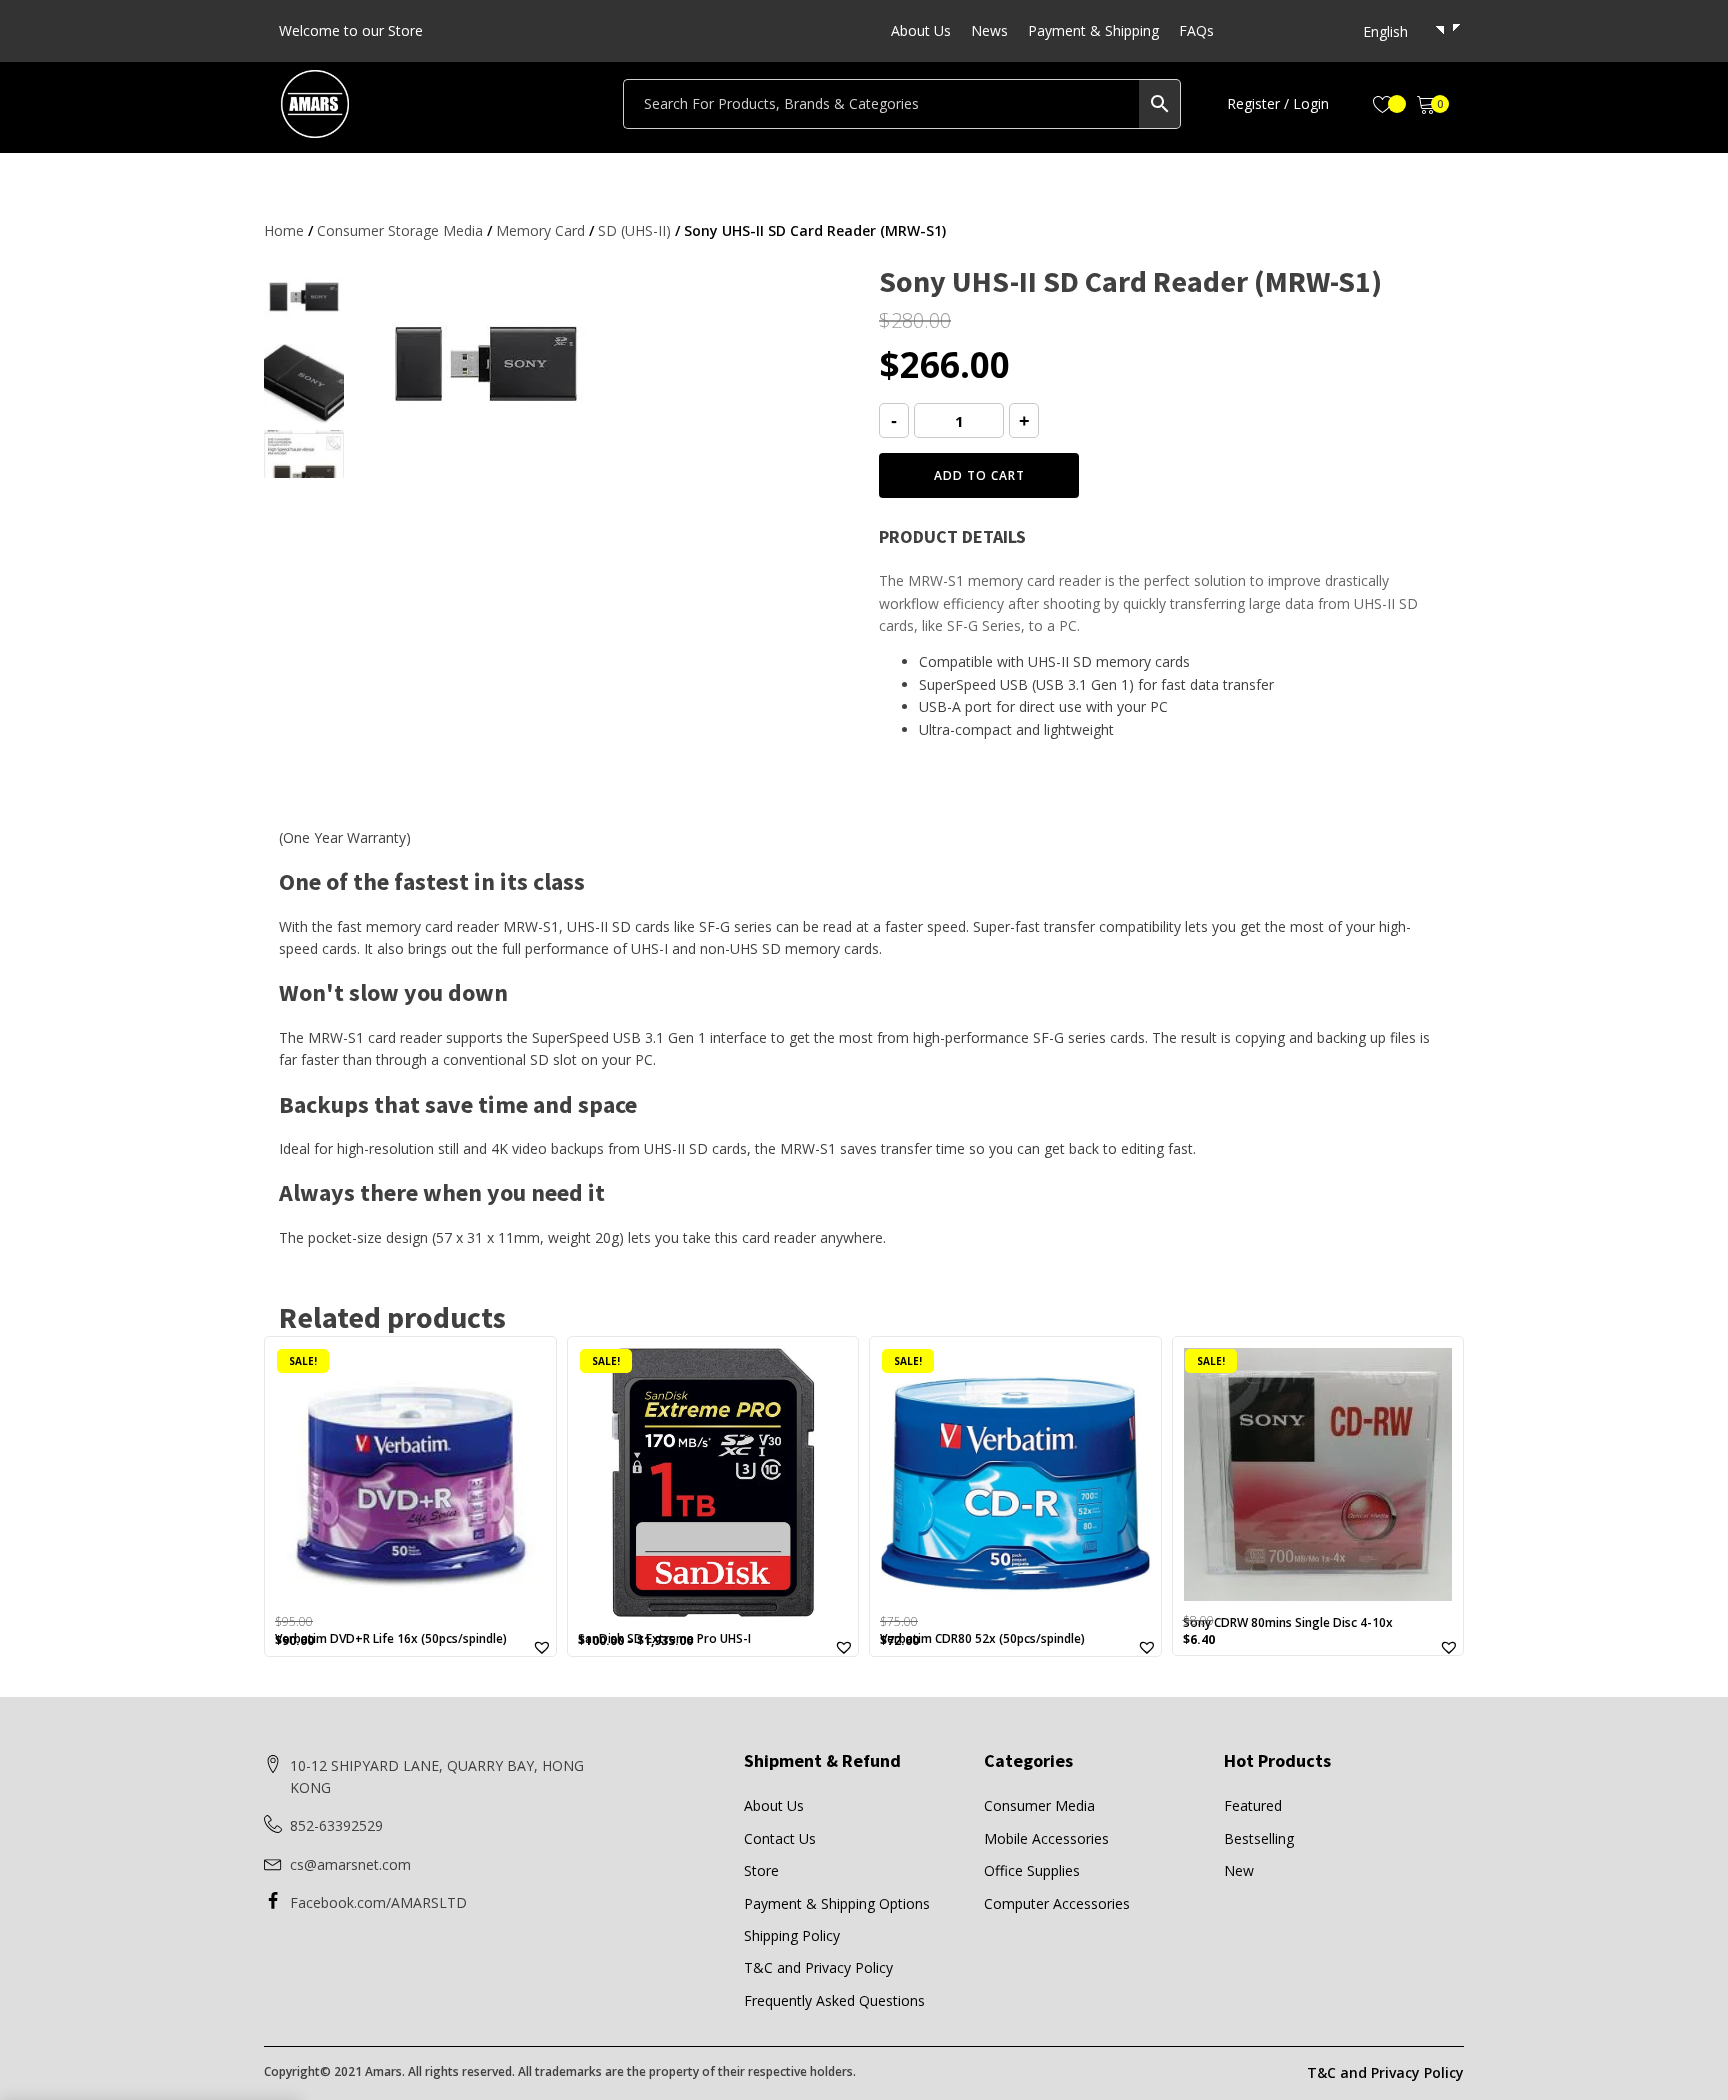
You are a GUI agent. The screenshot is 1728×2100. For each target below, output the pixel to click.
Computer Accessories (1057, 1903)
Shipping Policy (792, 1935)
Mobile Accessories (1046, 1838)
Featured (1253, 1805)
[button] (1278, 104)
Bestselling (1259, 1838)
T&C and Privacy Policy (818, 1967)
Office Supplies (1032, 1870)
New (1239, 1870)
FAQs (1196, 30)
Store (761, 1870)
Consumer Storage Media (400, 230)
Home (284, 230)
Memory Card (540, 230)
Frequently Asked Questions (834, 2000)
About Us (921, 30)
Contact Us (780, 1838)
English (1385, 31)
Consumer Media (1039, 1805)
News (989, 30)
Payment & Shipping (1093, 30)
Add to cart (979, 475)
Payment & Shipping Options (837, 1903)
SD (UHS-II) (634, 230)
